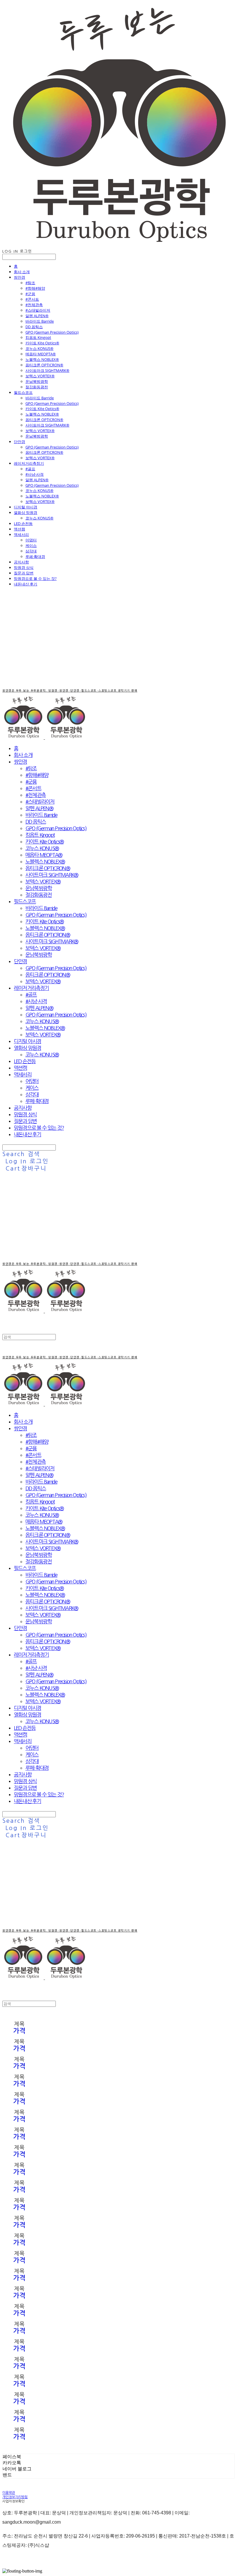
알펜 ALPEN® (37, 316)
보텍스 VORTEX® (40, 376)
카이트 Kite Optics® (42, 343)
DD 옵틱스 (34, 327)
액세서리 (21, 534)
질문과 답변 (24, 573)
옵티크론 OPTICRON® (44, 365)
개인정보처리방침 (15, 2497)
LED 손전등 (23, 523)
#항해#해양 (35, 288)
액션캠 (20, 529)
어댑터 (31, 540)
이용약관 (9, 2493)
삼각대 (31, 551)
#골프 (30, 469)
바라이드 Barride (40, 321)
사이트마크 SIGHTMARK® (47, 370)
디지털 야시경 (26, 507)
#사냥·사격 (35, 474)
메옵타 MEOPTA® (41, 354)
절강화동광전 (37, 387)
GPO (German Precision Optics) (52, 332)
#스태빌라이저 (38, 310)
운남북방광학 (37, 381)
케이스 (31, 545)
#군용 (30, 294)
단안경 (20, 442)
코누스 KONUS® (39, 348)
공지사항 (21, 562)
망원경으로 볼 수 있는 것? (35, 578)
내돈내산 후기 (26, 584)
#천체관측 (34, 305)
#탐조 (30, 283)
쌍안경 (20, 277)
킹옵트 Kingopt (38, 337)
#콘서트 (32, 299)
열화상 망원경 (26, 512)
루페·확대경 (35, 556)
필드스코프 (23, 392)
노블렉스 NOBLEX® (42, 359)
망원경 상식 (24, 567)
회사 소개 (22, 272)
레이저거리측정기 (29, 463)
